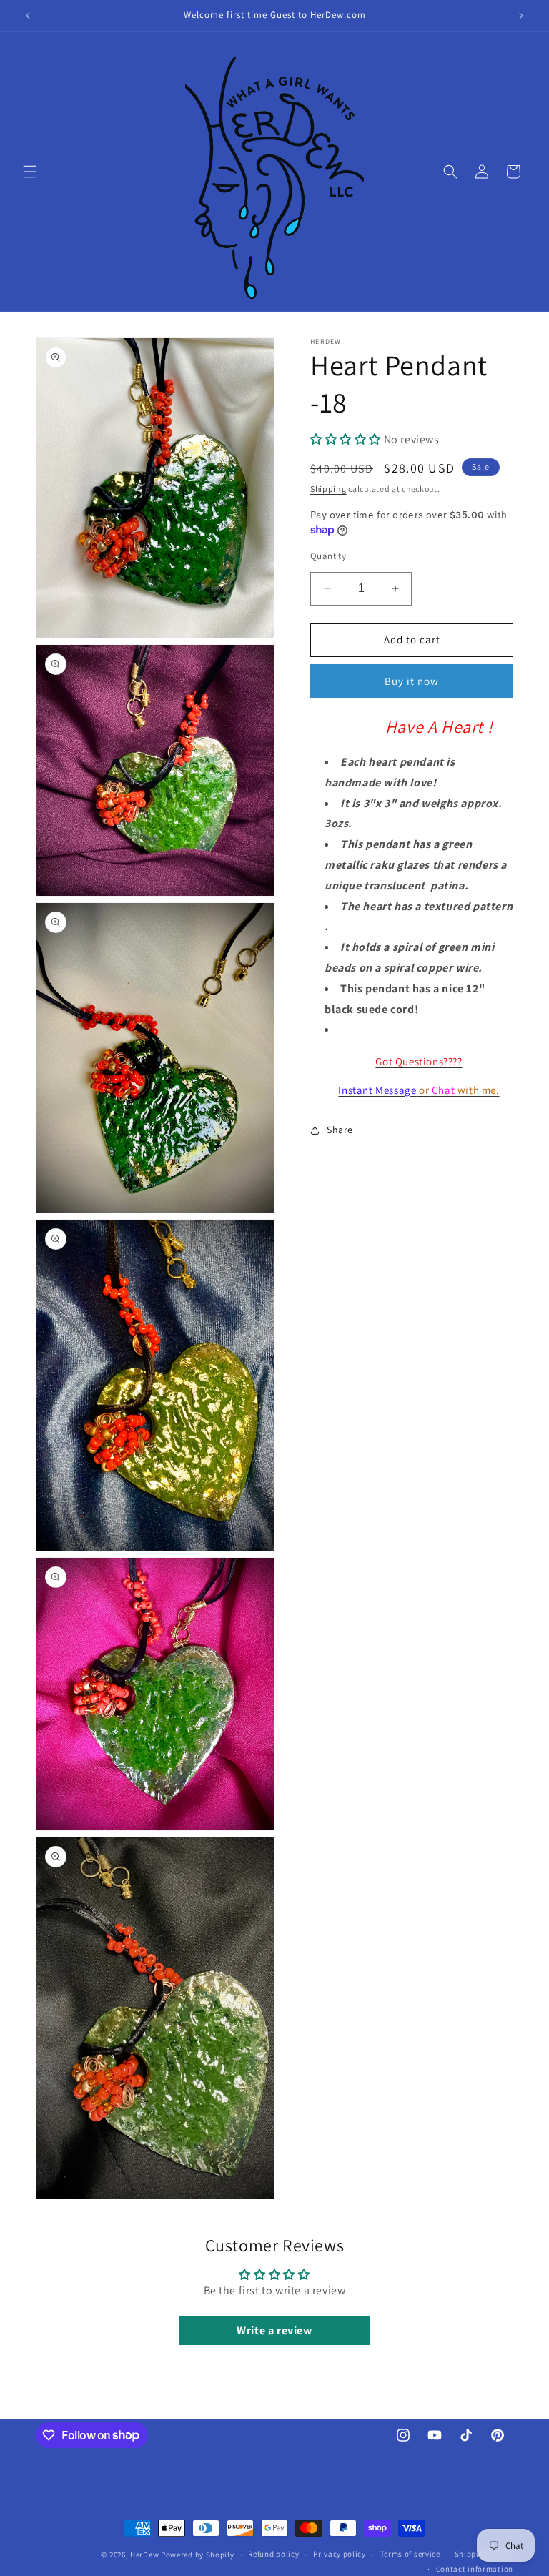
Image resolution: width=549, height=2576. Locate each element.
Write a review (274, 2330)
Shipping (328, 489)
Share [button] (340, 1130)
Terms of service (410, 2554)
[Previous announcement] (28, 16)
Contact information (475, 2569)
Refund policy (273, 2554)
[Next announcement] (521, 16)
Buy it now (412, 681)
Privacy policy (340, 2554)
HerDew (144, 2555)
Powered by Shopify (198, 2555)
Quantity (328, 556)
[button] (30, 172)
